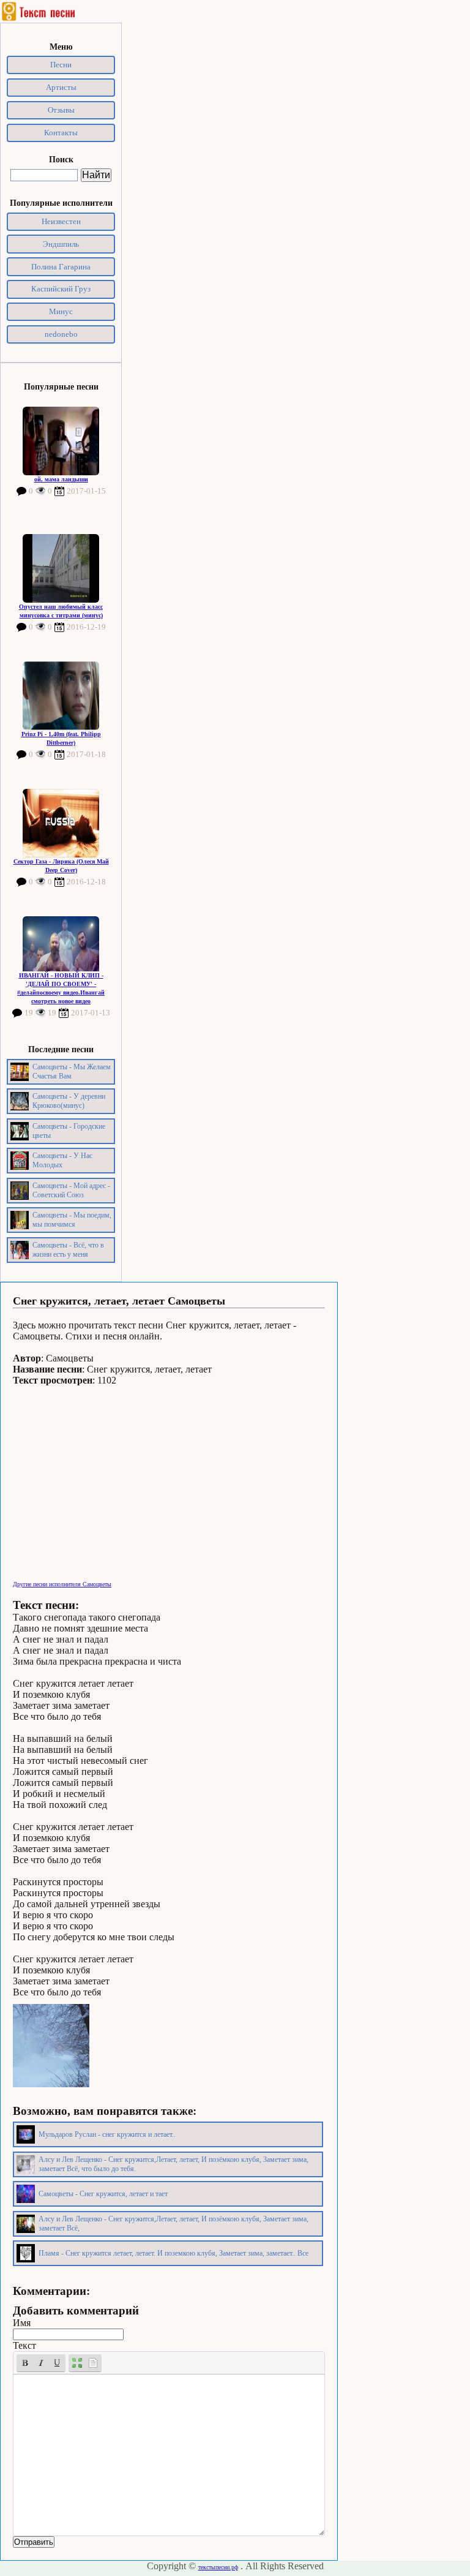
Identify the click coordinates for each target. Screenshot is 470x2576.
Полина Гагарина (61, 267)
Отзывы (61, 110)
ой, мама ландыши (61, 479)
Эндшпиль (61, 244)
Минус (61, 311)
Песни (61, 65)
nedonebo (61, 334)
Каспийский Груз (61, 289)
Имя (22, 2323)
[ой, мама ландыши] (61, 441)
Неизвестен (61, 221)
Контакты (61, 133)
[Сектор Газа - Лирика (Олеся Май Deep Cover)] (61, 823)
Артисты (61, 87)
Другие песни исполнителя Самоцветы (62, 1584)
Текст (24, 2345)
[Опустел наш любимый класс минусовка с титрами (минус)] (61, 568)
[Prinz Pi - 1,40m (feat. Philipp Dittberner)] (61, 696)
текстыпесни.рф (218, 2567)
